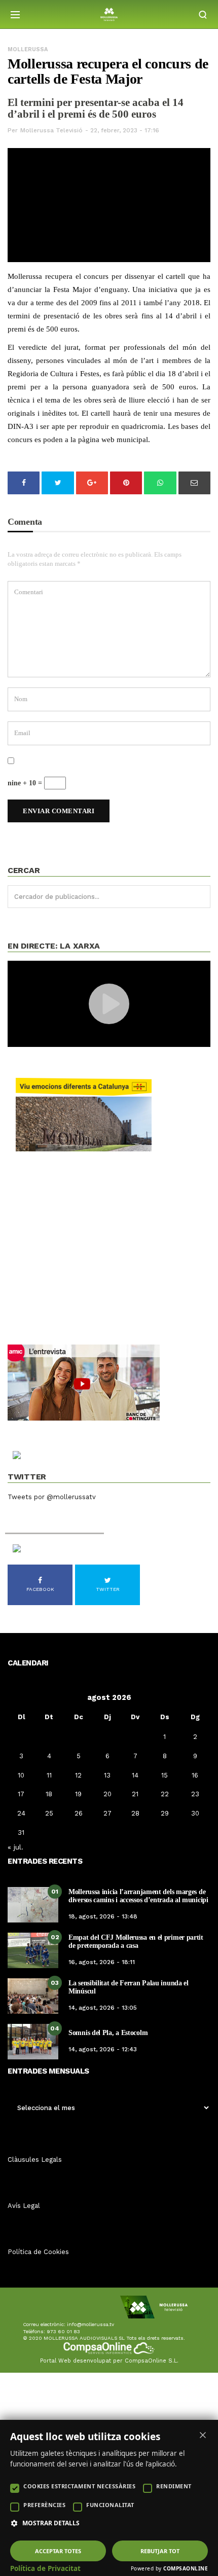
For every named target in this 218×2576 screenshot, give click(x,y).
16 (195, 1775)
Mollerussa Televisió (51, 130)
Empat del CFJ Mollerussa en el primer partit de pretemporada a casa (136, 1941)
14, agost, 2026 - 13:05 (103, 2008)
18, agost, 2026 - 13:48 (103, 1916)
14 (135, 1775)
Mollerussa (28, 49)
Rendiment (174, 2486)
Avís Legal (24, 2206)
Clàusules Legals (35, 2160)
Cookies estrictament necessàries (79, 2486)
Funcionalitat (110, 2505)
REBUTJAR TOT (160, 2551)
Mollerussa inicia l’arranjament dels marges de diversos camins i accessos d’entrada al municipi (138, 1896)
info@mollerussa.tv (90, 2324)
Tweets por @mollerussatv (52, 1497)
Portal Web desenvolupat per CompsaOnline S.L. (109, 2361)
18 (49, 1794)
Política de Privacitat (45, 2568)
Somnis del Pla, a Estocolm (108, 2033)
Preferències (44, 2505)
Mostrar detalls (51, 2523)
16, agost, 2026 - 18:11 (102, 1962)
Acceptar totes (58, 2551)
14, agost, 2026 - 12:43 (103, 2049)
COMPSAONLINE (186, 2568)
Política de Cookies (38, 2252)
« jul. (15, 1847)
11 (49, 1775)
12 (78, 1775)
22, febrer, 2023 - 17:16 (125, 130)
